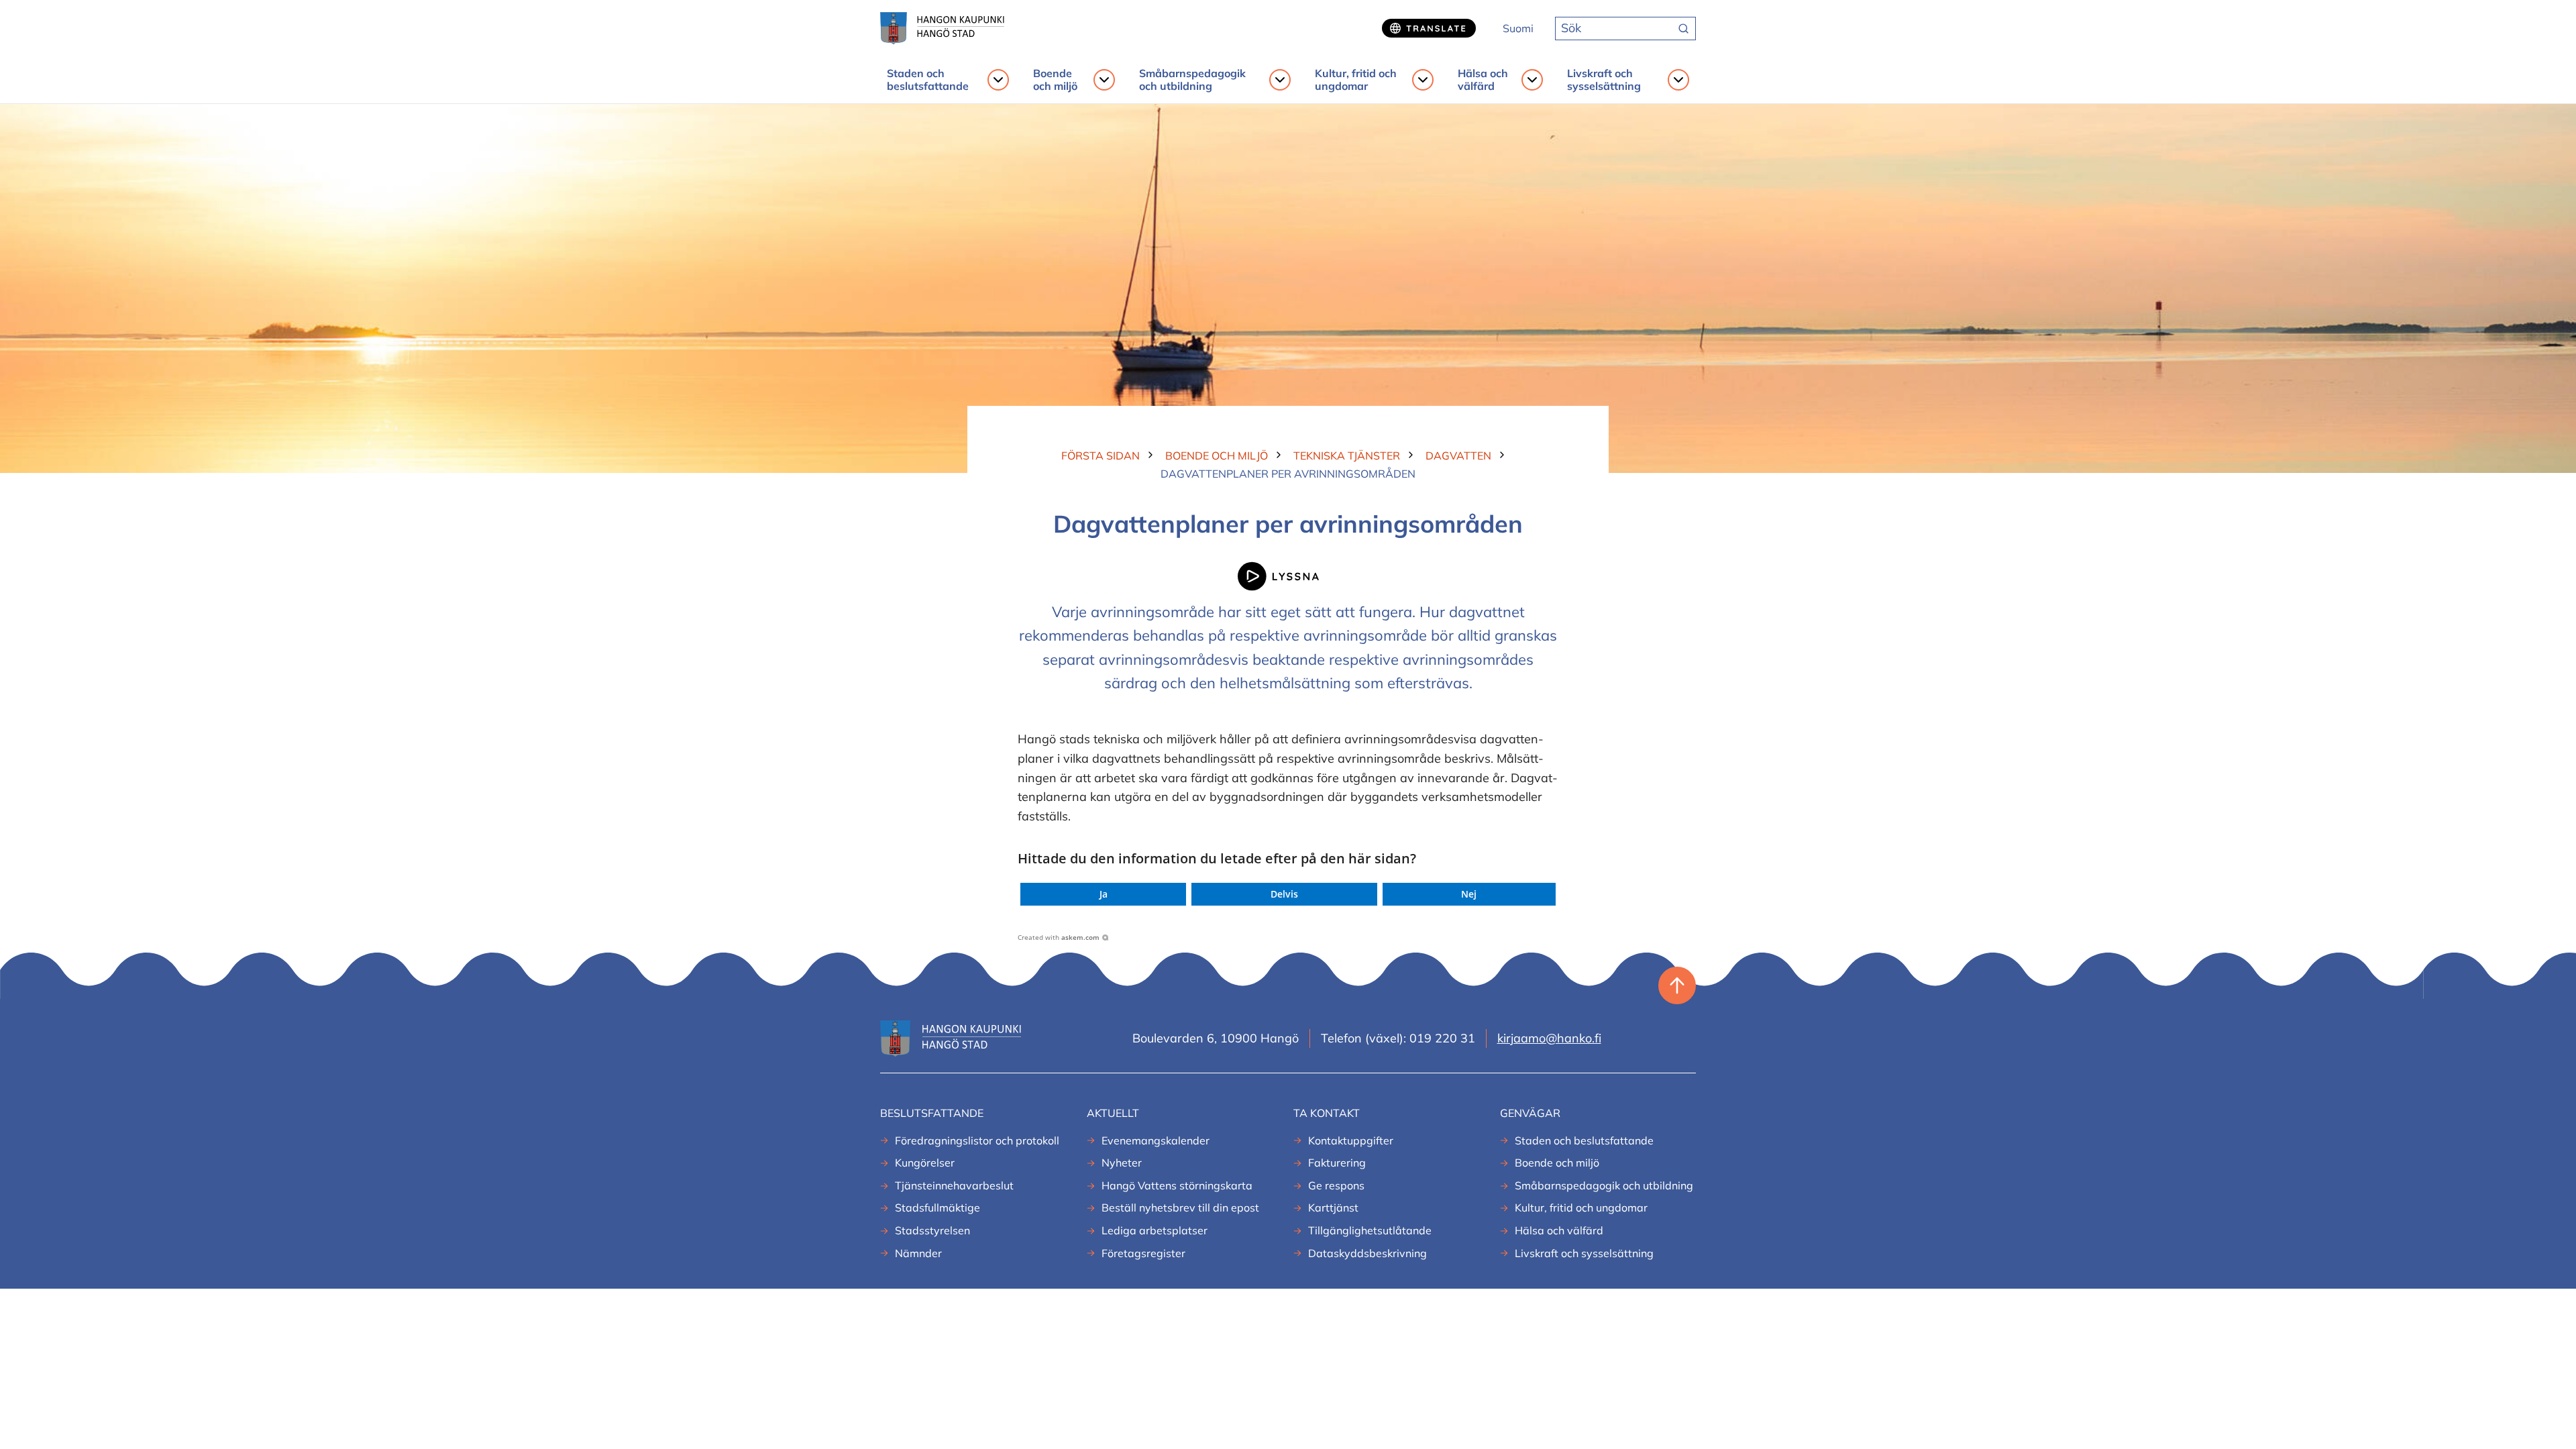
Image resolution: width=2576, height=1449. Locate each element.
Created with (1059, 937)
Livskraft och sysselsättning (1604, 80)
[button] (1103, 894)
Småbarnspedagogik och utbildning (1192, 80)
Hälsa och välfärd (1483, 80)
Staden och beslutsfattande (928, 80)
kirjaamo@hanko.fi (1549, 1038)
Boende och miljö (1055, 80)
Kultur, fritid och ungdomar (1356, 80)
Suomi (1518, 28)
